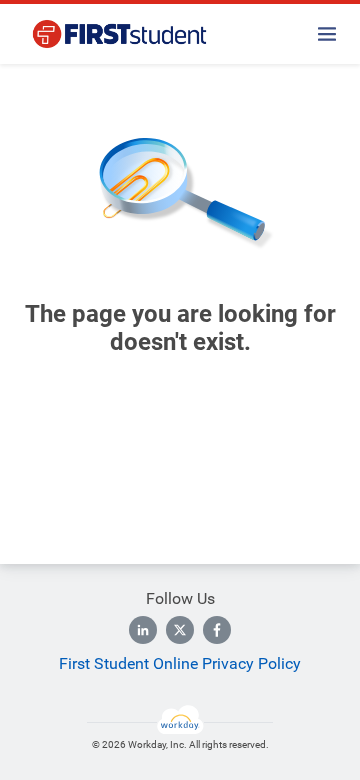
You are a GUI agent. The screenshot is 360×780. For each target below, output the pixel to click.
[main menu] (327, 34)
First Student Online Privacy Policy (180, 663)
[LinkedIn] (143, 630)
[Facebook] (217, 630)
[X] (180, 630)
